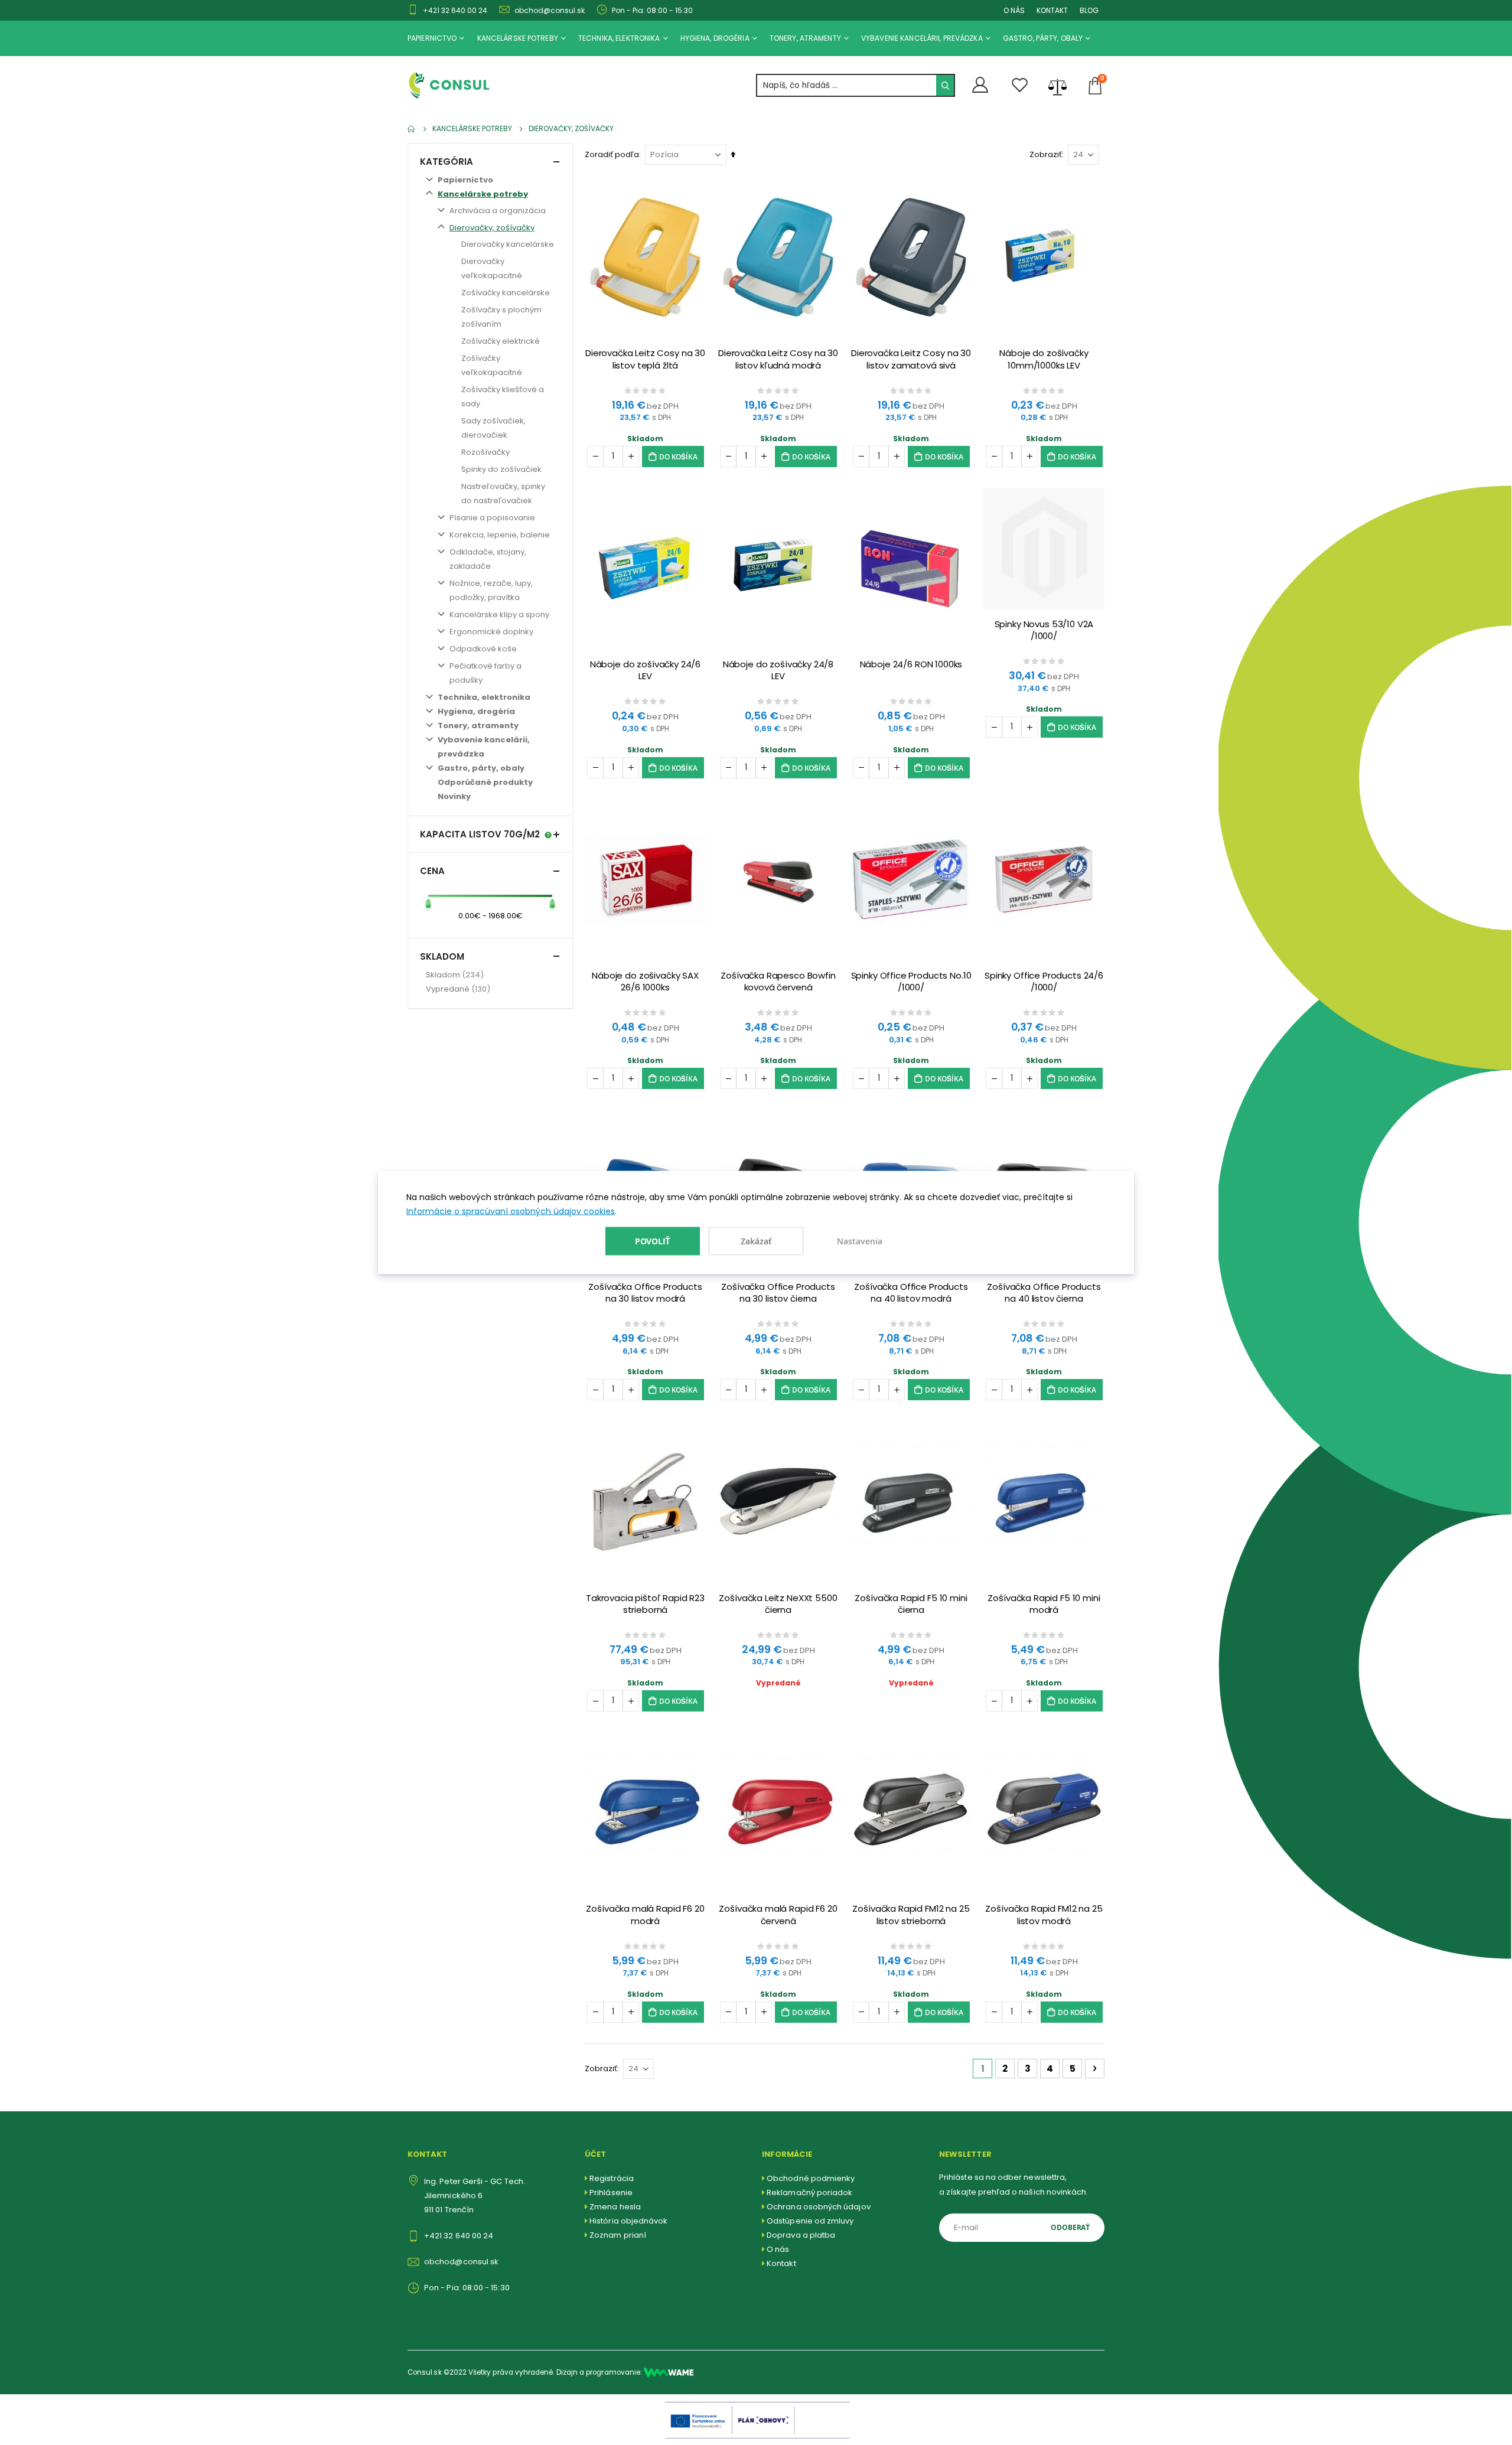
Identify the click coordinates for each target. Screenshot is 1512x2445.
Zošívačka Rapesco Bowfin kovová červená (778, 982)
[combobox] (856, 85)
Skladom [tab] (442, 956)
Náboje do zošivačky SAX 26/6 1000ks (645, 982)
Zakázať (756, 1241)
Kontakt (781, 2263)
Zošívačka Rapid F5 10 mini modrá (1044, 1604)
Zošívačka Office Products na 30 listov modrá (645, 1293)
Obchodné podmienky (811, 2178)
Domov (412, 129)
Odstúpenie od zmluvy (810, 2221)
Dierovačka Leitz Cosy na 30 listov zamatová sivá (911, 359)
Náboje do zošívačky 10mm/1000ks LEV (1044, 359)
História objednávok (628, 2221)
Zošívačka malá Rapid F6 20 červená (778, 1915)
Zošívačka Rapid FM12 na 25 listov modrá (1044, 1915)
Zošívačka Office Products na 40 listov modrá (911, 1293)
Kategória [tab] (447, 162)
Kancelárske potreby (472, 129)
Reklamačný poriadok (809, 2193)
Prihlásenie (611, 2193)
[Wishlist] (1020, 85)
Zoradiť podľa (612, 154)
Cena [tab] (432, 871)
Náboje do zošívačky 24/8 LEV (778, 670)
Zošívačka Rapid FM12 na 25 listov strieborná (911, 1915)
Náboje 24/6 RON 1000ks (911, 664)
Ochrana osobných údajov (819, 2207)
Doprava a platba (801, 2235)
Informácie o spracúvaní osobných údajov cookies (511, 1211)
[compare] (1058, 86)
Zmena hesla (615, 2207)
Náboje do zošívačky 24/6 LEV (645, 670)
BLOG (1089, 10)
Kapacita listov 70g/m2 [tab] (480, 834)
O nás (778, 2249)
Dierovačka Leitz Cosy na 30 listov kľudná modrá (778, 359)
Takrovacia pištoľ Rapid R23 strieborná (645, 1604)
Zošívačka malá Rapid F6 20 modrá (645, 1915)
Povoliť (653, 1241)
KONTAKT (1052, 10)
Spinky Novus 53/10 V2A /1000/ (1044, 630)
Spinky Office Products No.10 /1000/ (911, 982)
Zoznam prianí (618, 2235)
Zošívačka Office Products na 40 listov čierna (1044, 1293)
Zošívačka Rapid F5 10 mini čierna (911, 1604)
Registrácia (612, 2178)
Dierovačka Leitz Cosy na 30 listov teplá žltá (645, 359)
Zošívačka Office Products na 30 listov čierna (778, 1293)
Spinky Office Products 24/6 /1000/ (1044, 982)
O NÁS (1014, 10)
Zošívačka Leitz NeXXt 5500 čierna (778, 1604)
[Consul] (669, 2372)
